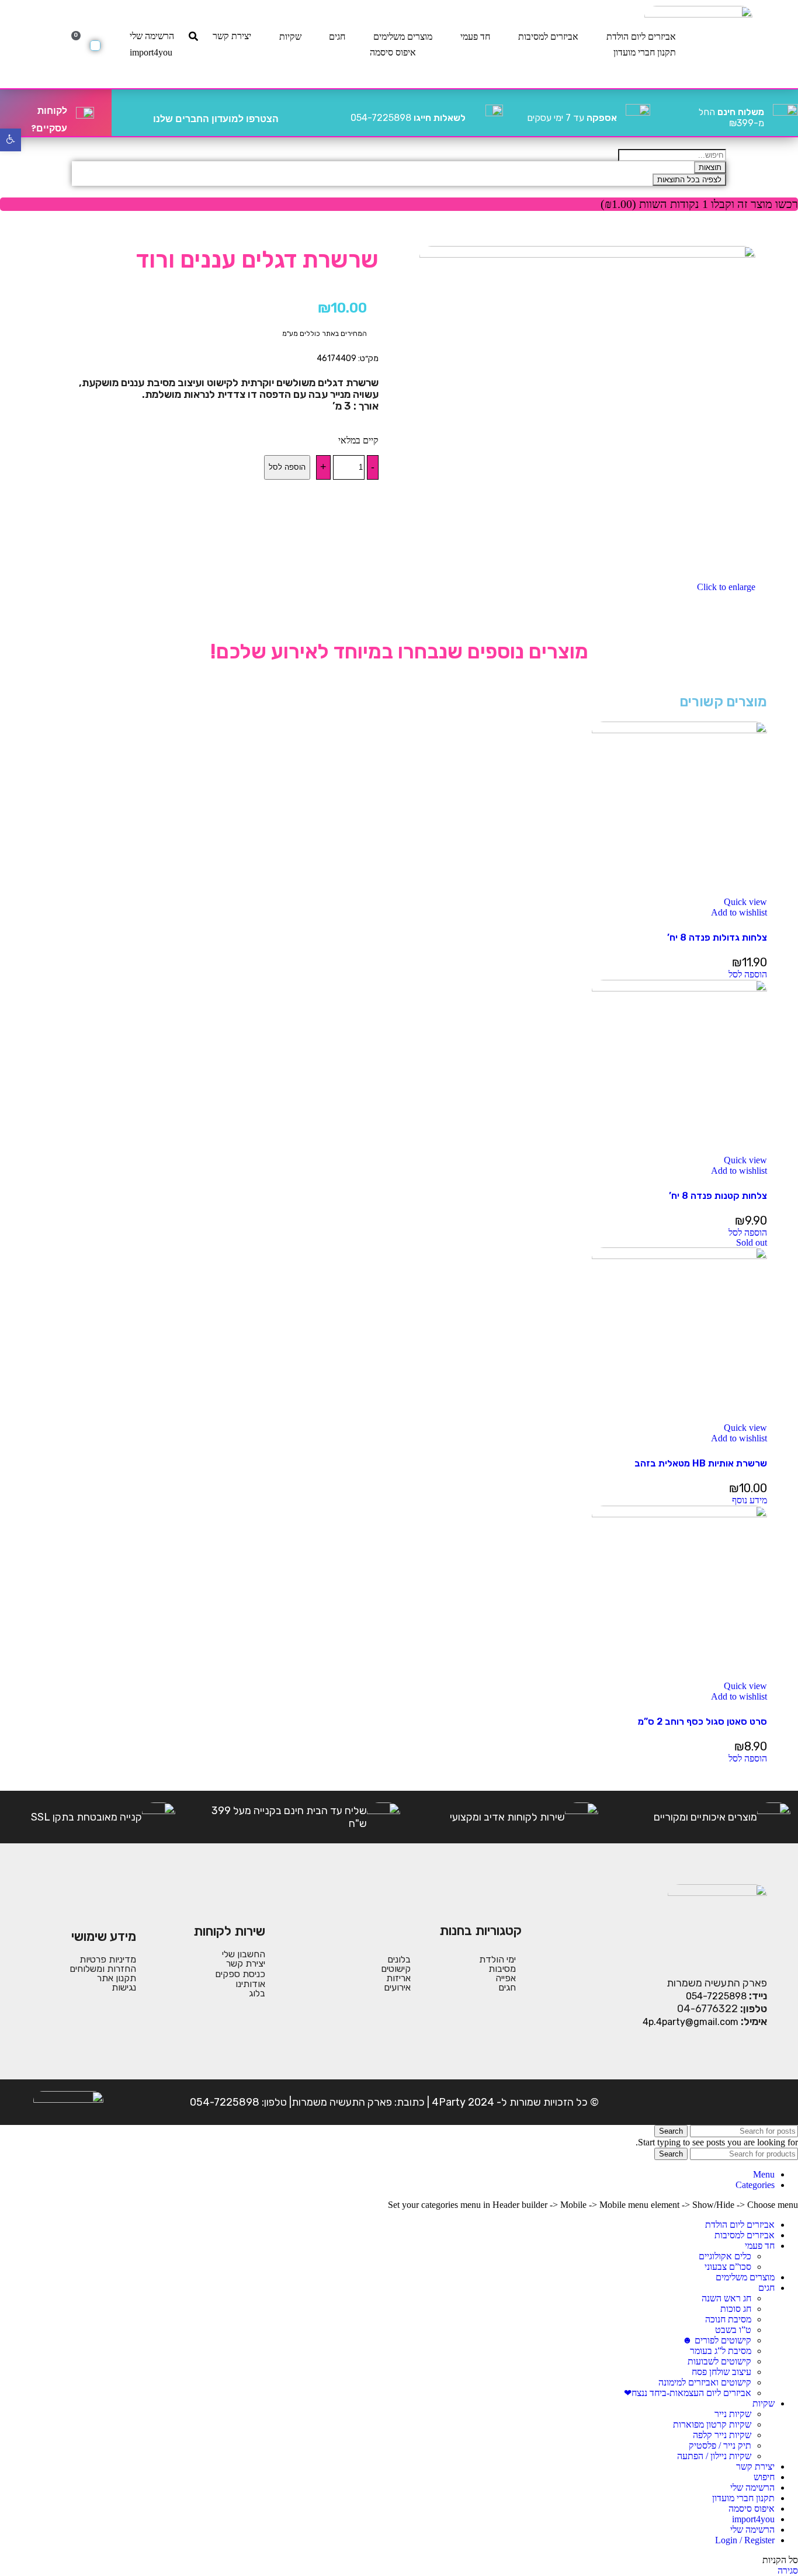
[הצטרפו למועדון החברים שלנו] (292, 113)
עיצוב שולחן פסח (721, 2372)
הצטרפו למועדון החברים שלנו (216, 119)
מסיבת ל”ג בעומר (721, 2351)
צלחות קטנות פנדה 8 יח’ (718, 1196)
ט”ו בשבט (733, 2330)
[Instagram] (720, 2102)
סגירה (788, 2570)
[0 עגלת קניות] (95, 46)
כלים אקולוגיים (725, 2256)
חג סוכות (736, 2309)
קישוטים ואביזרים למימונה (705, 2382)
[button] (748, 974)
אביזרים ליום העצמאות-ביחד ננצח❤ (688, 2393)
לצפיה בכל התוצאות (689, 180)
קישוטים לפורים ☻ (717, 2340)
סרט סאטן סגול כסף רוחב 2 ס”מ (702, 1722)
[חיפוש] (193, 36)
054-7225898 (408, 118)
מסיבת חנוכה (728, 2319)
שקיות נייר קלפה (722, 2435)
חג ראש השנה (726, 2298)
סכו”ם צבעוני (728, 2267)
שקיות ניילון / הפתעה (714, 2456)
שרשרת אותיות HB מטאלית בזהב (701, 1463)
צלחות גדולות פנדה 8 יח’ (717, 937)
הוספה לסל (287, 467)
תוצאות (710, 167)
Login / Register (745, 2540)
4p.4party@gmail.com (691, 2022)
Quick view (745, 902)
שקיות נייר (733, 2414)
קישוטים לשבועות (719, 2361)
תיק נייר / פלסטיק (720, 2445)
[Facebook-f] (756, 2102)
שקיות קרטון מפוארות (712, 2424)
